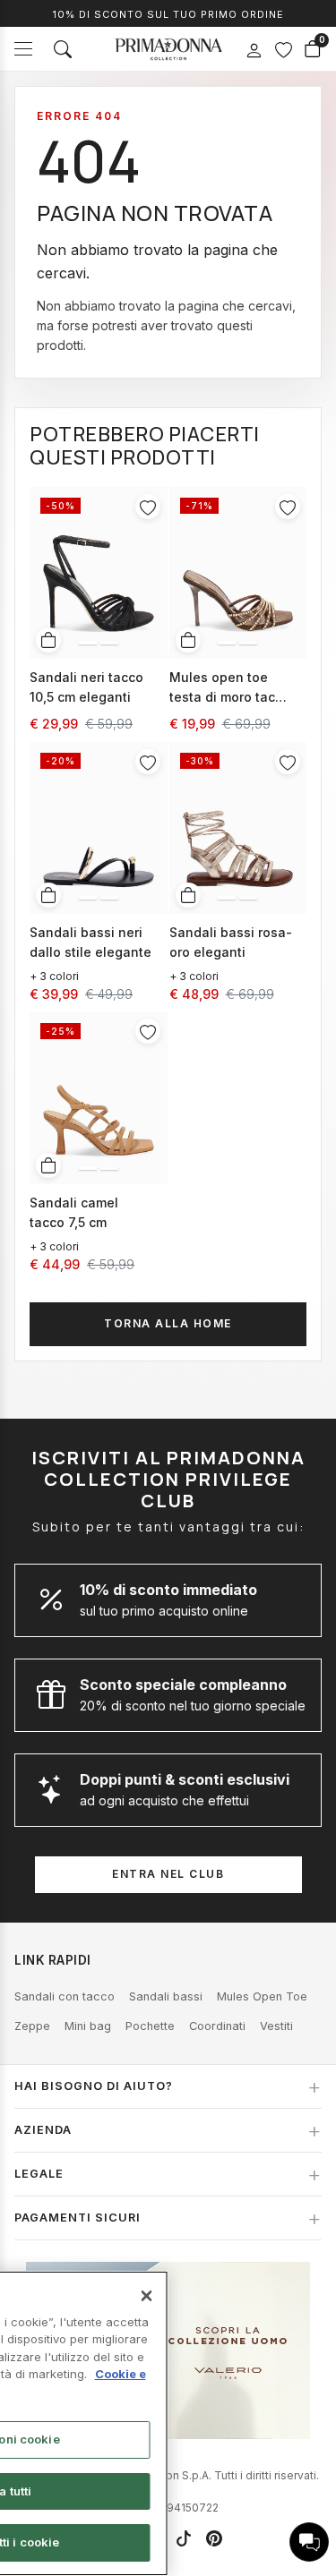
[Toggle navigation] (23, 49)
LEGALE (39, 2174)
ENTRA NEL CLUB (168, 1874)
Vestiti (276, 2026)
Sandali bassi (166, 1996)
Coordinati (217, 2026)
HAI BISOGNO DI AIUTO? (94, 2086)
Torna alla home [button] (168, 1323)
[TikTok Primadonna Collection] (184, 2538)
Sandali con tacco (65, 1996)
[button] (309, 2542)
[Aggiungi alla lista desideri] (148, 507)
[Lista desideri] (283, 49)
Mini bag (88, 2026)
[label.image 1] (88, 643)
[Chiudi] (147, 2296)
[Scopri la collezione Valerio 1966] (168, 2350)
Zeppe (32, 2026)
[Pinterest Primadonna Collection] (214, 2538)
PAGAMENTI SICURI (78, 2218)
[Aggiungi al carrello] (48, 640)
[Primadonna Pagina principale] (168, 49)
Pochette (150, 2026)
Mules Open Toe (262, 1996)
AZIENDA (43, 2130)
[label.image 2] (109, 643)
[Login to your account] (254, 51)
